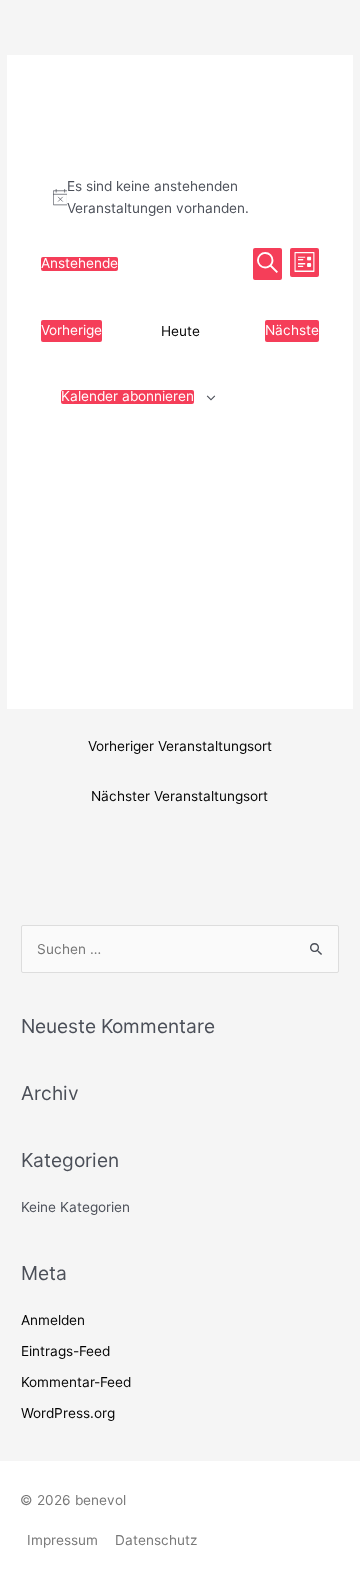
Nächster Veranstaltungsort (179, 796)
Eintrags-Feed (65, 1351)
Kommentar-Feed (76, 1382)
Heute (180, 331)
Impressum (62, 1540)
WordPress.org (68, 1413)
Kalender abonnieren (127, 397)
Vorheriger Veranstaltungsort (180, 746)
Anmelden (53, 1320)
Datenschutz (156, 1540)
